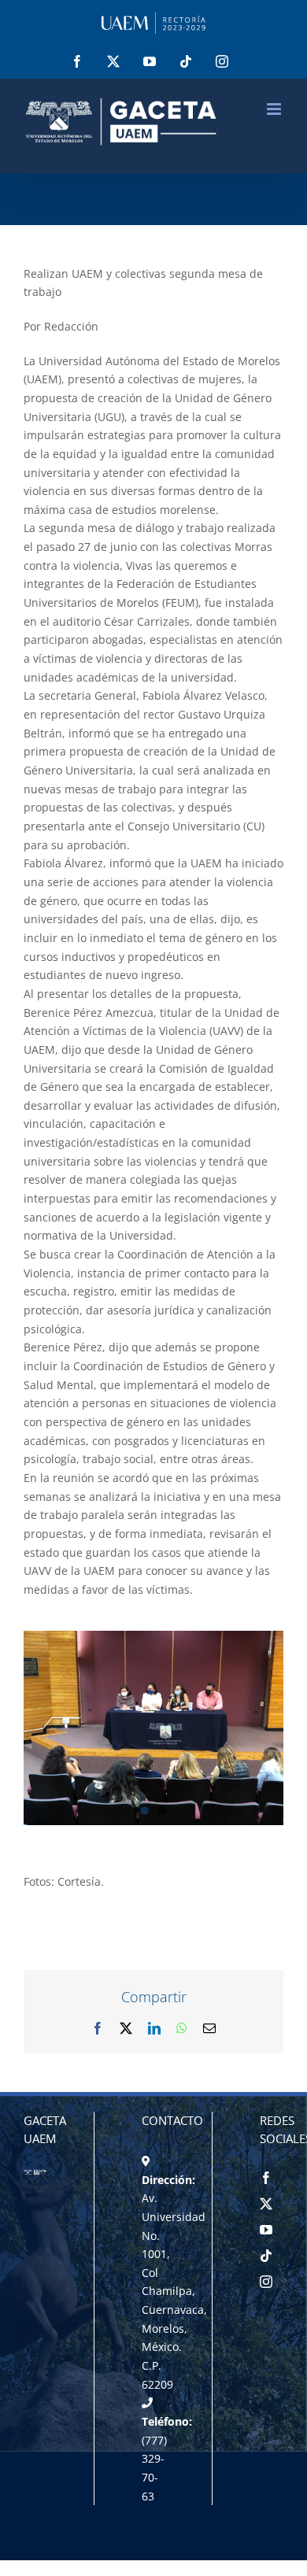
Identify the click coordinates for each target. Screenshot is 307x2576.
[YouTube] (266, 2230)
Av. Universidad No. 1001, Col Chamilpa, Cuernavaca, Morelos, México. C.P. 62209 (174, 2291)
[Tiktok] (266, 2256)
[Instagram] (266, 2282)
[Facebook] (266, 2178)
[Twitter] (266, 2204)
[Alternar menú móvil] (275, 109)
